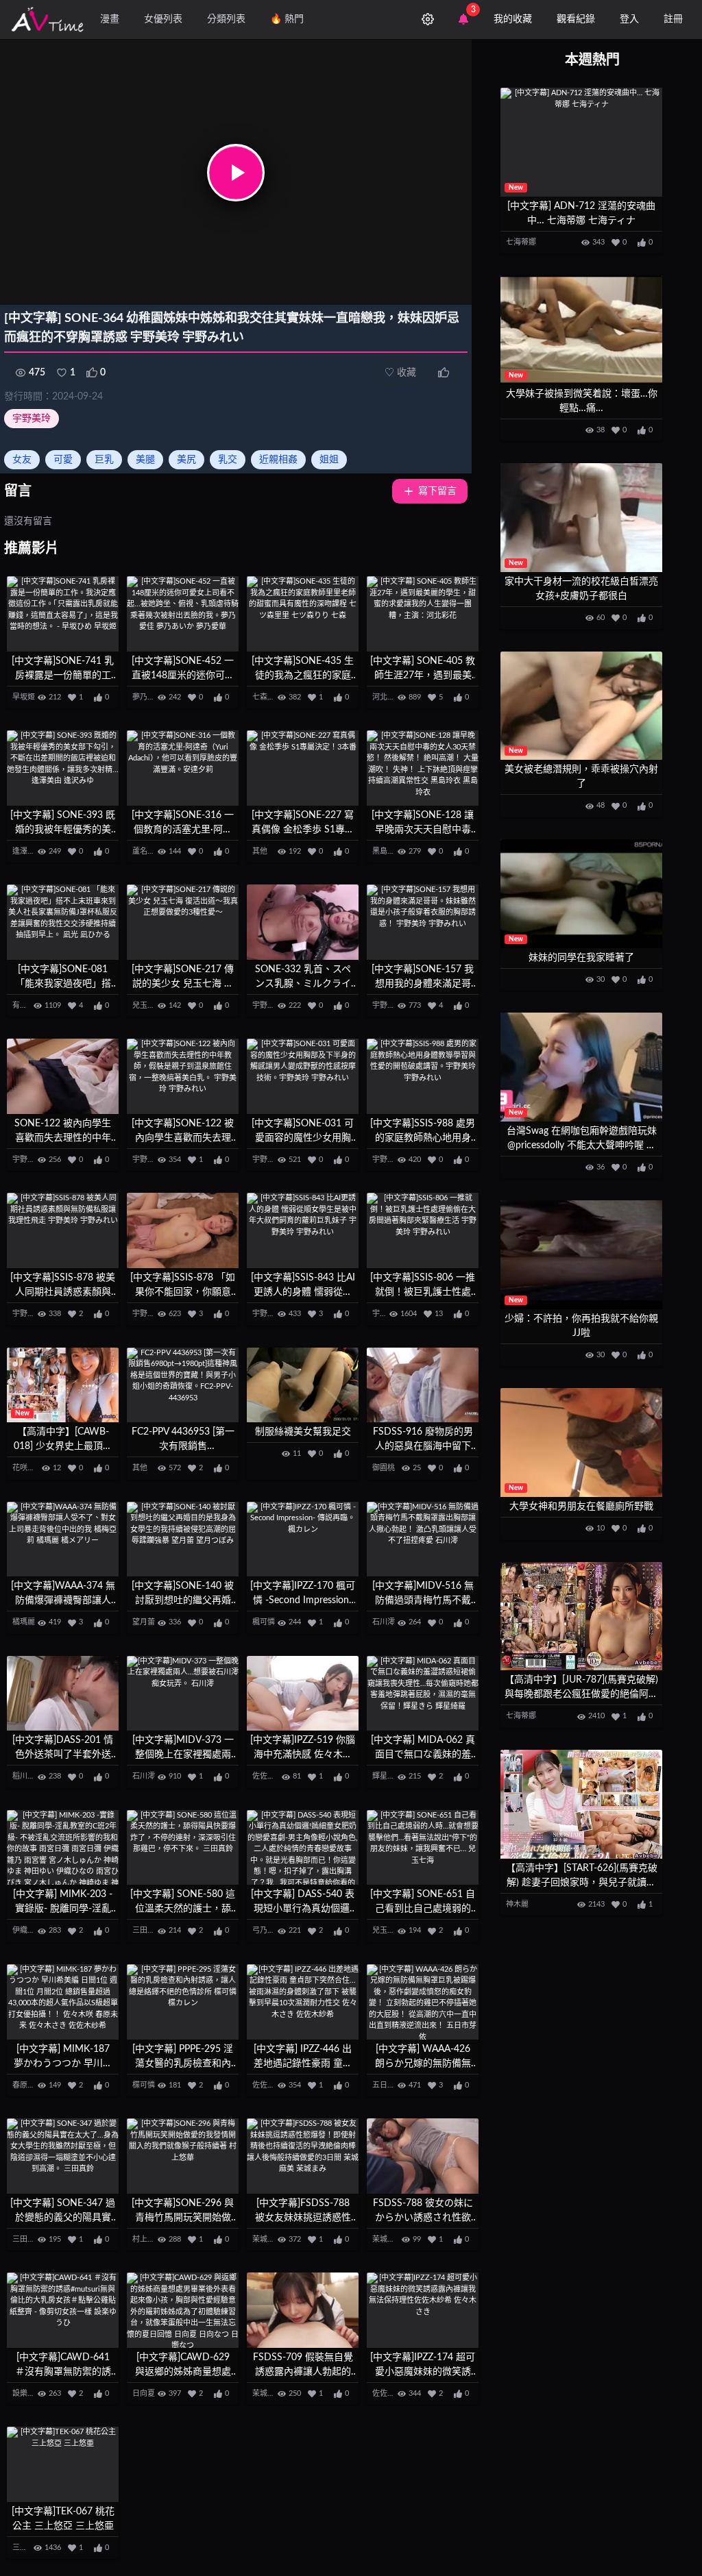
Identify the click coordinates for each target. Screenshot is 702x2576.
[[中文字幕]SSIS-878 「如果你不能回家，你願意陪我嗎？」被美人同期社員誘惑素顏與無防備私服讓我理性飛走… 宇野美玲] (183, 1230)
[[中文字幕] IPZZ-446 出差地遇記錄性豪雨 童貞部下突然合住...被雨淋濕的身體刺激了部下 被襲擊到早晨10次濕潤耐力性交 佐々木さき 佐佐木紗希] (303, 2002)
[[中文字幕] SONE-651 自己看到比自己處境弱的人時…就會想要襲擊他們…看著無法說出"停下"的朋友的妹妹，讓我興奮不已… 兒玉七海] (423, 1848)
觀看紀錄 (576, 19)
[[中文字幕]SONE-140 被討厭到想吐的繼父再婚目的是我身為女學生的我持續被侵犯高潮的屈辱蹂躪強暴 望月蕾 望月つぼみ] (183, 1539)
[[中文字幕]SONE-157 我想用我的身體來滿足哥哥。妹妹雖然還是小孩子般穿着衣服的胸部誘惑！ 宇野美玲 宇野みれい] (423, 922)
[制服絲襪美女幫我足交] (303, 1385)
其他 (260, 851)
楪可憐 (144, 2085)
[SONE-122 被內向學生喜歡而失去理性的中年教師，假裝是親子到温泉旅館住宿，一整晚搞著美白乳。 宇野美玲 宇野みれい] (63, 1076)
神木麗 (517, 1904)
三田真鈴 (147, 1930)
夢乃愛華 (147, 697)
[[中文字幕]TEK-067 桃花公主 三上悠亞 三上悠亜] (63, 2464)
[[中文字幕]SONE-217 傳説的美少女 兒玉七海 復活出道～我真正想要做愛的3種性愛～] (183, 922)
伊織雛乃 (27, 1930)
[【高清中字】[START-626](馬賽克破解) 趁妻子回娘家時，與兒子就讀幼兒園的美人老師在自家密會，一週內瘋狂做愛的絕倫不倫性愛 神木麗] (581, 1804)
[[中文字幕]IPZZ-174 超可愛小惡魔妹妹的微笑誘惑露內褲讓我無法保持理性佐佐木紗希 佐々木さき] (423, 2310)
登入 (629, 19)
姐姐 (329, 460)
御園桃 (384, 1468)
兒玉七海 (147, 1005)
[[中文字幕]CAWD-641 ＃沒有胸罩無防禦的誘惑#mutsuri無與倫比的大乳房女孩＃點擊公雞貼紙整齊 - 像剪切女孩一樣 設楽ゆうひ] (63, 2310)
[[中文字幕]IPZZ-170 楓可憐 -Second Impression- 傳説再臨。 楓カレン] (303, 1539)
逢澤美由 (27, 851)
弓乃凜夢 (267, 1930)
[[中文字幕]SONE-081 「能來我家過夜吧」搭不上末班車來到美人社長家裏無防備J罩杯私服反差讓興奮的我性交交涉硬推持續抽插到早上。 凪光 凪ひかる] (63, 922)
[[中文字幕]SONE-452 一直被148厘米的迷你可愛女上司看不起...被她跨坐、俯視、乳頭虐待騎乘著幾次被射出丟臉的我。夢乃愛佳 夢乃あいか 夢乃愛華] (183, 614)
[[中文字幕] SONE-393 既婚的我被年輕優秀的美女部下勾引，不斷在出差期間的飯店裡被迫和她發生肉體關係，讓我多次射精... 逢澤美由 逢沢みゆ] (63, 768)
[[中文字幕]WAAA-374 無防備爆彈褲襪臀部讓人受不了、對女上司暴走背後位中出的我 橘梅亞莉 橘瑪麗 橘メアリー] (63, 1539)
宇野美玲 (32, 419)
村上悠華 (147, 2239)
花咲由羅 (27, 1468)
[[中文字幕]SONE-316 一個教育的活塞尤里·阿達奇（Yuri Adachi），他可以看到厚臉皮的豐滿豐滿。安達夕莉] (183, 768)
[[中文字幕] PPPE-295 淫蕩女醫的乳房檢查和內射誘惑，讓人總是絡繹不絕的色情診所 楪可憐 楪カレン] (183, 2002)
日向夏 (144, 2393)
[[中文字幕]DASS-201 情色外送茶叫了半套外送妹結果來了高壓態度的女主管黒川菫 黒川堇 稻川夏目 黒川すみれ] (63, 1694)
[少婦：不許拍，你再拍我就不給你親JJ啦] (581, 1255)
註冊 (673, 19)
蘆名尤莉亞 (151, 851)
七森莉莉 (267, 697)
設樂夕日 (27, 2393)
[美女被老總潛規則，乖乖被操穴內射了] (581, 706)
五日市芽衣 (391, 2085)
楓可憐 (264, 1622)
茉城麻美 (267, 2239)
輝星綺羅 (387, 1776)
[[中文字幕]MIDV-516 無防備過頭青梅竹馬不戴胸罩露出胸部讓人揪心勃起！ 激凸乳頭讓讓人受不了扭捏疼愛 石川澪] (423, 1539)
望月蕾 (144, 1622)
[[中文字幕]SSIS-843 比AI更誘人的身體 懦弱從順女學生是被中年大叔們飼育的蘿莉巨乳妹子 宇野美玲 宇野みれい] (303, 1230)
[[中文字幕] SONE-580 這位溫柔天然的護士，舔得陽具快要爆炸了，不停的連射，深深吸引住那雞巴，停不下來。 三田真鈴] (183, 1848)
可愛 (63, 460)
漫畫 (110, 19)
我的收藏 (513, 19)
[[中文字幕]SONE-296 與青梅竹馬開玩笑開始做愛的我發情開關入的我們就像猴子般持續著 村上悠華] (183, 2156)
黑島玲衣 (387, 851)
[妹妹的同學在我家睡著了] (581, 894)
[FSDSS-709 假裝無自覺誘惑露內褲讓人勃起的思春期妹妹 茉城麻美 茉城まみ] (303, 2310)
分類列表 (226, 19)
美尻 (186, 460)
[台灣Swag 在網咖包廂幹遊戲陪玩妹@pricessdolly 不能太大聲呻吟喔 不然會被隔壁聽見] (581, 1067)
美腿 (145, 460)
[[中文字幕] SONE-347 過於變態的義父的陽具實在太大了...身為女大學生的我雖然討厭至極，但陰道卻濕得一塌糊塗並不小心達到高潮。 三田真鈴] (63, 2156)
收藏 (400, 373)
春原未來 (27, 2085)
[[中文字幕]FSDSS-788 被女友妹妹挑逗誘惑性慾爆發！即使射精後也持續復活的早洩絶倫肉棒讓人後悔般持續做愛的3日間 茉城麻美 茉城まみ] (303, 2156)
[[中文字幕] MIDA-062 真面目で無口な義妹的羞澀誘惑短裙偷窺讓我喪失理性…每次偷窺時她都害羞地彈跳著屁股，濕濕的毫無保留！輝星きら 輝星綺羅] (423, 1694)
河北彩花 (387, 697)
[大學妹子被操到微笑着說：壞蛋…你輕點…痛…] (581, 330)
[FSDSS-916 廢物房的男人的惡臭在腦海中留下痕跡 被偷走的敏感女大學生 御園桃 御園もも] (423, 1385)
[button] (236, 173)
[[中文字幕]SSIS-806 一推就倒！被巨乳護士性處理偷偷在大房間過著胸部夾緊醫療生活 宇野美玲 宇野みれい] (423, 1230)
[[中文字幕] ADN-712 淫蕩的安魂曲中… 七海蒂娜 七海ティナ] (581, 142)
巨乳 (104, 460)
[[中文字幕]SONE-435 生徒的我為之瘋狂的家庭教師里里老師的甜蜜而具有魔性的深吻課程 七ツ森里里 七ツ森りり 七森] (303, 614)
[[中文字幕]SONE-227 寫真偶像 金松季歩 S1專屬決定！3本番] (303, 768)
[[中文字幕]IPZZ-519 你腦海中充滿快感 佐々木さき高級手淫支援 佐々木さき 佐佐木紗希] (303, 1694)
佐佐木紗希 (271, 1776)
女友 (22, 460)
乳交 (228, 460)
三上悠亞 (27, 2548)
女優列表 (163, 19)
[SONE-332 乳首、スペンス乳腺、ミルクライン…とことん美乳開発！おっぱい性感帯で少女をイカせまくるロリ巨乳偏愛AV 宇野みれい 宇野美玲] (303, 922)
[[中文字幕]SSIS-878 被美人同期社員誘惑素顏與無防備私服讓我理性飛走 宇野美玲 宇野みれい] (63, 1230)
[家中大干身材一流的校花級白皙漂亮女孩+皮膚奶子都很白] (581, 518)
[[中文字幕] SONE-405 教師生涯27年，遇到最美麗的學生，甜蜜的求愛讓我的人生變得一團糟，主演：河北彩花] (423, 614)
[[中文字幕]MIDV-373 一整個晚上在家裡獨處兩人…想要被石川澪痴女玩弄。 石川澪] (183, 1694)
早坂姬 (24, 697)
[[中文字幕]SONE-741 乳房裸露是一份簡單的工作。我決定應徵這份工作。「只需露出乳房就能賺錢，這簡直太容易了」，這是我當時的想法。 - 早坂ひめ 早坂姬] (63, 614)
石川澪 (384, 1622)
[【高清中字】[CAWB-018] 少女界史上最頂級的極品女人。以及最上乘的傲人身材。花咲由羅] (63, 1385)
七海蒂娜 (521, 242)
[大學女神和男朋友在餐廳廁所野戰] (581, 1442)
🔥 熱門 (287, 19)
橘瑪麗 (24, 1622)
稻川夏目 (27, 1776)
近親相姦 (278, 460)
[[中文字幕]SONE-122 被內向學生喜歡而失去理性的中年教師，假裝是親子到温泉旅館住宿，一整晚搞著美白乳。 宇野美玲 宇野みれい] (183, 1076)
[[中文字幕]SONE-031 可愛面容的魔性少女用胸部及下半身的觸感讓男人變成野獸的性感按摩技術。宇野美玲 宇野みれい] (303, 1076)
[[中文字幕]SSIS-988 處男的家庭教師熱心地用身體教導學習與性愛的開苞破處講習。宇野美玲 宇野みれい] (423, 1076)
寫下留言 (437, 491)
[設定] (428, 19)
